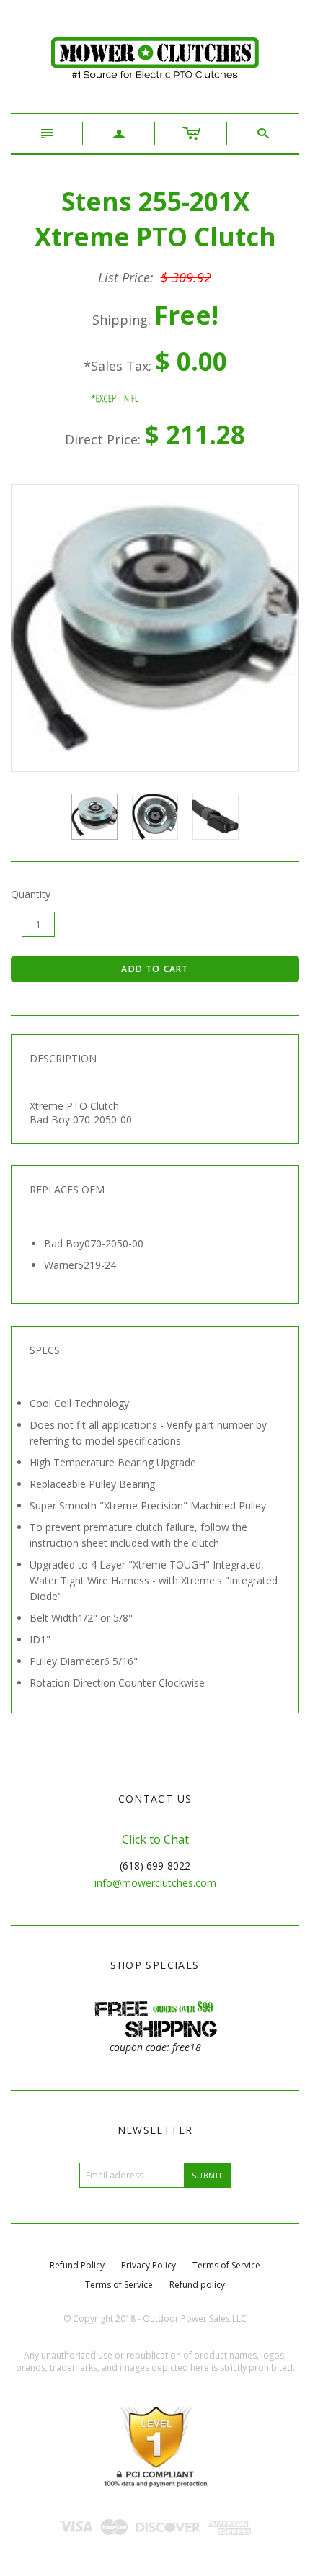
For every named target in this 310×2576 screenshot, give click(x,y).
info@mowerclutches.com (155, 1883)
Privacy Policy (149, 2265)
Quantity (31, 894)
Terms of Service (226, 2265)
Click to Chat (155, 1839)
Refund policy (197, 2285)
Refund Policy (77, 2265)
